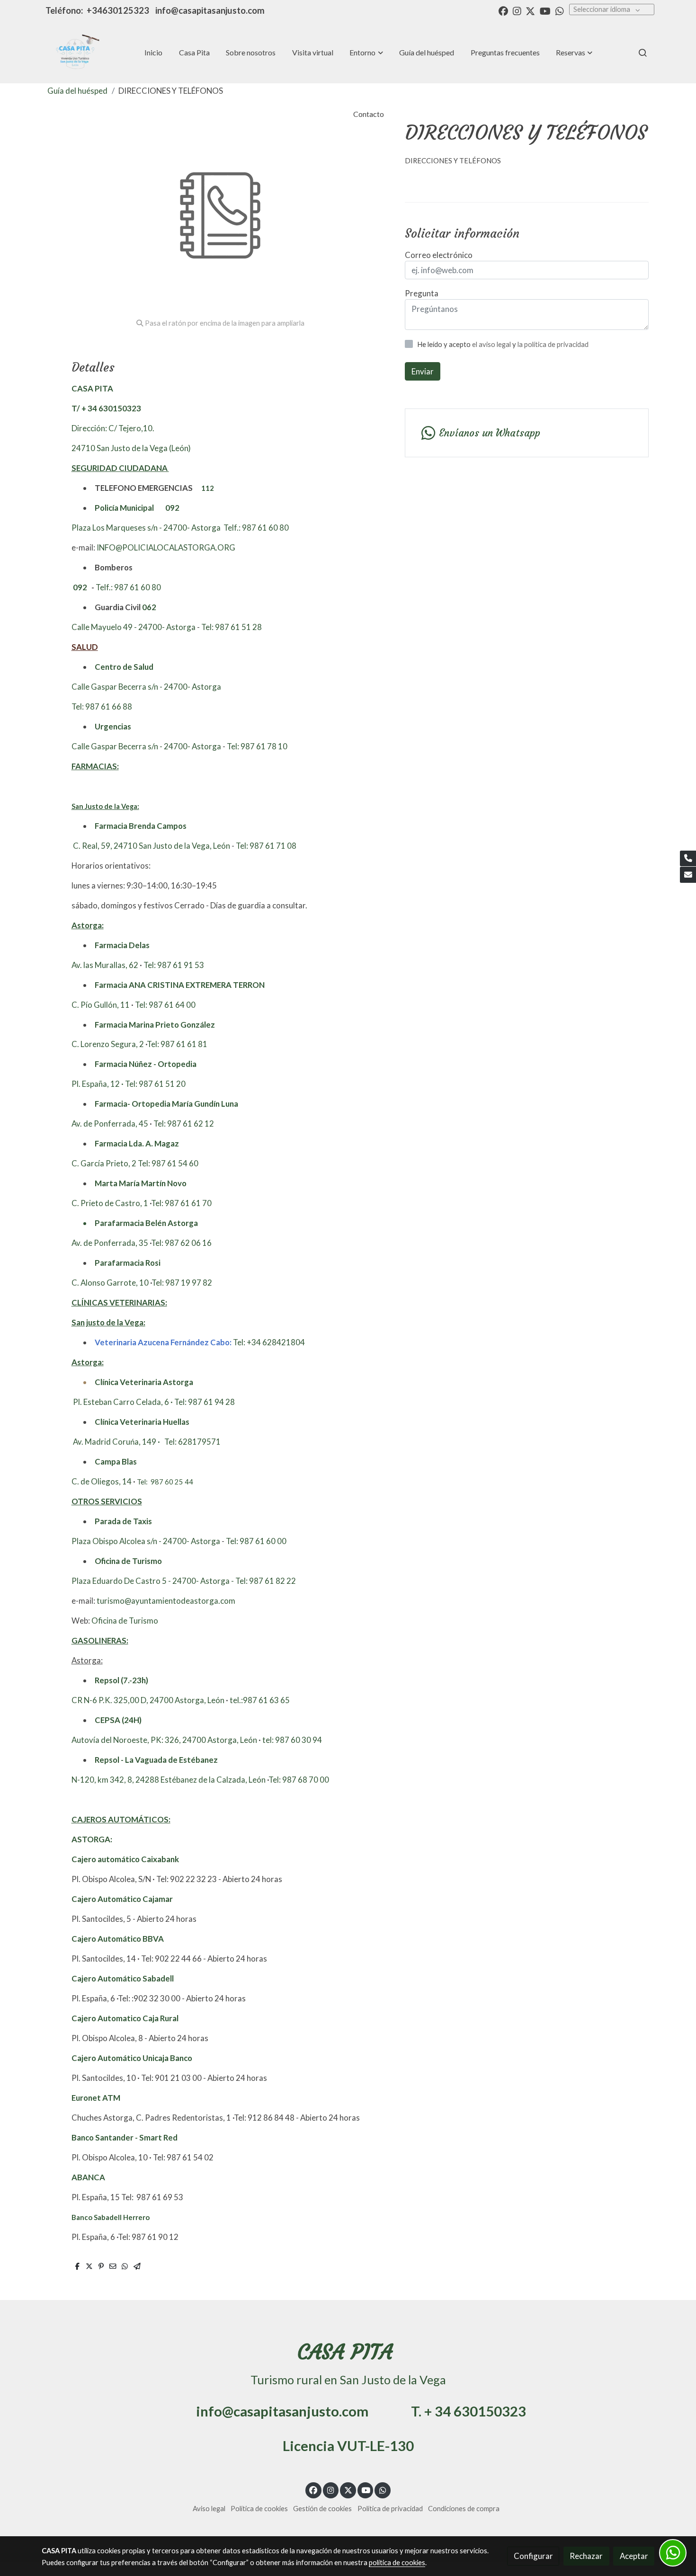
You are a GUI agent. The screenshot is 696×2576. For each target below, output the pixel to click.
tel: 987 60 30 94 (291, 1740)
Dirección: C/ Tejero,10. (113, 428)
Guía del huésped (77, 91)
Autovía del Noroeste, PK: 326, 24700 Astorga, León (165, 1740)
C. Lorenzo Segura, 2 (108, 1044)
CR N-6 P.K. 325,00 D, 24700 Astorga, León (148, 1700)
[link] (74, 53)
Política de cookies (259, 2509)
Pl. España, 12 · (98, 1084)
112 (207, 488)
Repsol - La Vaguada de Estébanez (156, 1760)
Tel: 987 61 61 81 (177, 1044)
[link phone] (688, 859)
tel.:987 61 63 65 (260, 1700)
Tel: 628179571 (192, 1442)
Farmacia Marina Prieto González (155, 1025)
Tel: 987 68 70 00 (299, 1780)
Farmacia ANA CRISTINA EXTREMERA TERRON (180, 985)
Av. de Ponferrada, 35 (111, 1243)
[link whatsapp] (560, 10)
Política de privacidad (390, 2509)
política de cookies (397, 2563)
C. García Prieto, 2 (104, 1163)
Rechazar (586, 2556)
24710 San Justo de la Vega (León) (131, 448)
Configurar (533, 2556)
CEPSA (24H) (118, 1720)
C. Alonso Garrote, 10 (111, 1283)
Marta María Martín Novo (141, 1183)
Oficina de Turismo (128, 1561)
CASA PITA (92, 388)
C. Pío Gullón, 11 (101, 1005)
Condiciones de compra (464, 2509)
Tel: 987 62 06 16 (181, 1243)
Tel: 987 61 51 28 (232, 627)
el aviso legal (492, 344)
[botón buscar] (642, 53)
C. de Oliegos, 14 (102, 1481)
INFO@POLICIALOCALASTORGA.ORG (166, 547)
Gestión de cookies (322, 2509)
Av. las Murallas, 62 (106, 965)
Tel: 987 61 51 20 (155, 1084)
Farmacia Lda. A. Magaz (137, 1143)
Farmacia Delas (122, 945)
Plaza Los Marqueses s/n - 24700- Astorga (147, 528)
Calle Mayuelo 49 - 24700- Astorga (134, 627)
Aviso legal (209, 2509)
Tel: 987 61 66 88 (102, 706)
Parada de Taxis (123, 1521)
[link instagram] (517, 10)
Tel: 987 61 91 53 (174, 965)
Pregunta (422, 293)
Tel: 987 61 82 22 (266, 1581)
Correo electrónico (439, 255)
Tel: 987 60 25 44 (165, 1482)
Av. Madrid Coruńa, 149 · (116, 1442)
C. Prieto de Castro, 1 (110, 1203)
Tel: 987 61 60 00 (256, 1541)
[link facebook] (503, 10)
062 (149, 607)
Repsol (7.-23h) (121, 1680)
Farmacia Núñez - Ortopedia (146, 1064)
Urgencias (113, 726)
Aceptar (634, 2556)
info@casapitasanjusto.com (210, 10)
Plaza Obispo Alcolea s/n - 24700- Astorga (147, 1541)
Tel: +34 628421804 (269, 1342)
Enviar (423, 371)
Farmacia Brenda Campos (141, 826)
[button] (366, 53)
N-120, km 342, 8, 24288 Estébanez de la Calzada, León (169, 1780)
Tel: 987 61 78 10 (257, 746)
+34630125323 (119, 10)
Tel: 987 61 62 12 (184, 1124)
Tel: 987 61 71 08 (266, 846)
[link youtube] (545, 10)
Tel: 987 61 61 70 (181, 1203)
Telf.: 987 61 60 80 (256, 528)
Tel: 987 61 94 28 (205, 1402)
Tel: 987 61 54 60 (168, 1163)
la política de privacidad (553, 344)
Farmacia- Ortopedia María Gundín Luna (166, 1104)
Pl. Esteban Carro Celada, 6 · (122, 1402)
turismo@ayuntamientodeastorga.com (166, 1601)
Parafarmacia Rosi (128, 1263)
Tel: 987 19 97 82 (182, 1283)
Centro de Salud (124, 667)
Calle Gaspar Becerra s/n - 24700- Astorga (146, 687)
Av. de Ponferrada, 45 (111, 1124)
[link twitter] (530, 10)
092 (172, 508)
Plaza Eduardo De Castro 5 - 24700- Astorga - (153, 1581)
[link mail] (688, 875)
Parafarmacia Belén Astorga (146, 1223)
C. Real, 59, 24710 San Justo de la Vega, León (152, 846)
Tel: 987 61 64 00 (165, 1005)
